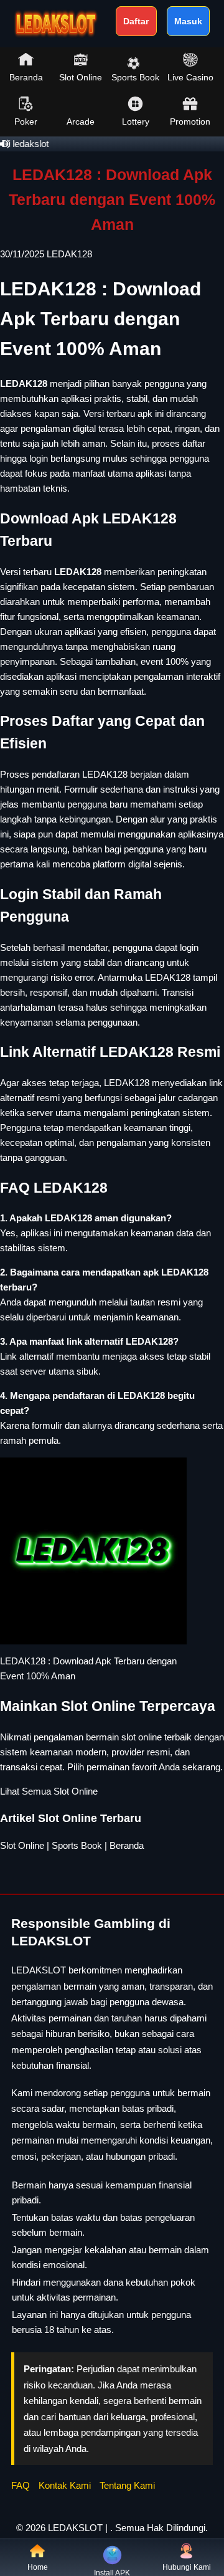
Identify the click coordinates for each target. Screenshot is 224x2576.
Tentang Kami (127, 2485)
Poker (26, 122)
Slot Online (81, 77)
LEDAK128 (69, 254)
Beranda (26, 77)
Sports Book (135, 77)
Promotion (190, 122)
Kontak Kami (65, 2485)
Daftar (136, 21)
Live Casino (190, 77)
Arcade (81, 122)
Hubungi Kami (187, 2567)
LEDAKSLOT (75, 2528)
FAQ (21, 2485)
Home (38, 2567)
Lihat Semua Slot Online (49, 1791)
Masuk (188, 21)
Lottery (136, 122)
